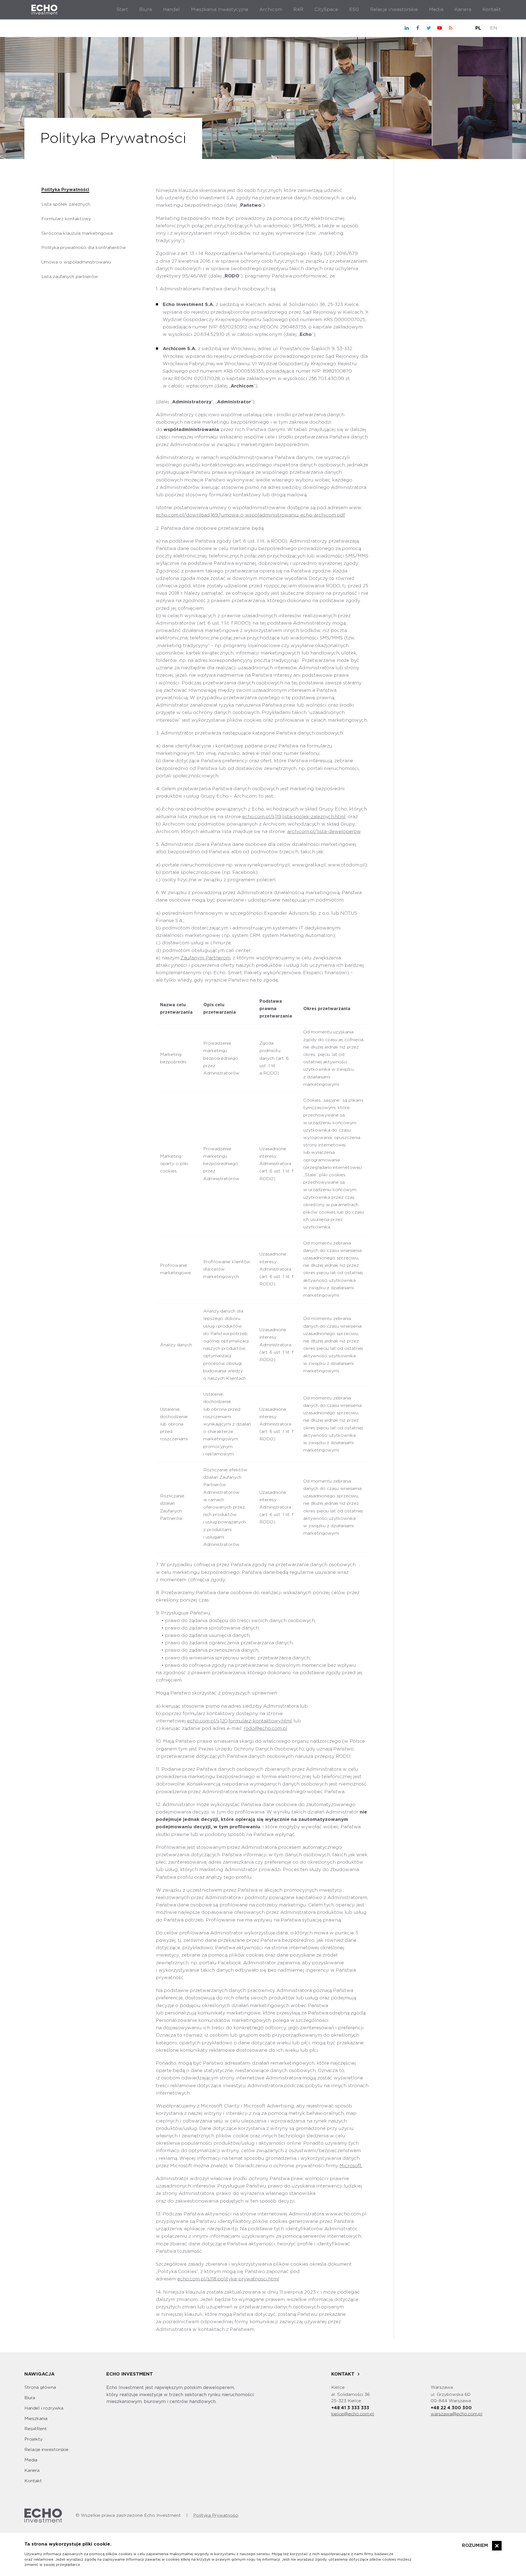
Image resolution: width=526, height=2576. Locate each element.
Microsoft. (351, 2166)
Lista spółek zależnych (66, 204)
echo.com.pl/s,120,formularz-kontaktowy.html (240, 1721)
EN (494, 28)
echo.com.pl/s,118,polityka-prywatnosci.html (228, 2279)
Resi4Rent (36, 2429)
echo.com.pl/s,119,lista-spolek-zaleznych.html (294, 817)
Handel (171, 9)
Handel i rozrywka (44, 2408)
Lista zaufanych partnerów (70, 277)
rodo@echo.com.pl (265, 1728)
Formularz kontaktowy (66, 219)
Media (436, 9)
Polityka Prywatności (65, 190)
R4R (298, 9)
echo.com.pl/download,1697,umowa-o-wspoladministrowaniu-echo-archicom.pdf (250, 515)
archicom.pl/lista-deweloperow (324, 831)
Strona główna (40, 2387)
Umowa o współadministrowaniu (76, 262)
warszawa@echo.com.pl (457, 2414)
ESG (354, 9)
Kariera (463, 9)
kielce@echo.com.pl (353, 2414)
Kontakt (492, 9)
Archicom (271, 9)
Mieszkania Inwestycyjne (220, 9)
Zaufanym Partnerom (205, 958)
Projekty (33, 2439)
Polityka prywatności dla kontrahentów (84, 248)
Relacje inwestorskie (394, 9)
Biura (145, 9)
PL (478, 28)
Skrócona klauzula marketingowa (77, 233)
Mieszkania (36, 2419)
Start (122, 9)
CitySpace (326, 9)
